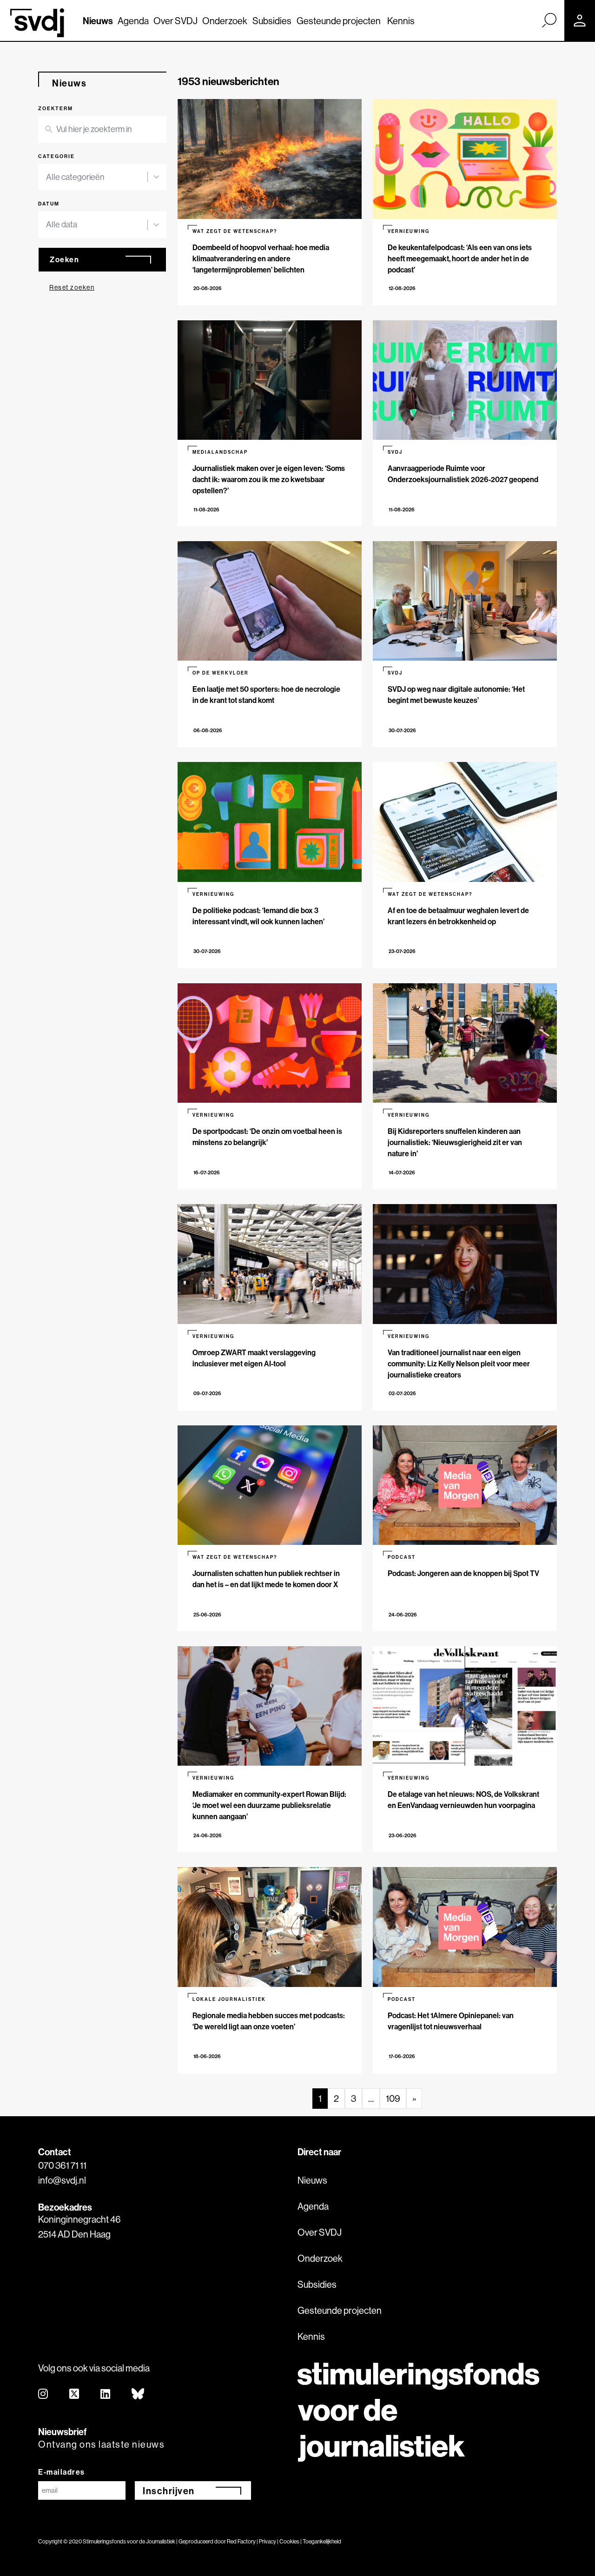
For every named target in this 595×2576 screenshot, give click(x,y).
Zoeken (64, 259)
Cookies (289, 2541)
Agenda (133, 21)
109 (393, 2098)
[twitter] (75, 2394)
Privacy (268, 2541)
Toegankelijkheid (322, 2541)
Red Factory (241, 2541)
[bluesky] (138, 2394)
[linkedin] (106, 2394)
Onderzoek (225, 21)
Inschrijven (169, 2491)
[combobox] (97, 177)
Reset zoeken (72, 287)
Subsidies (272, 21)
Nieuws (98, 21)
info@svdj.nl (62, 2180)
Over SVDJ (175, 21)
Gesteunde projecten (339, 21)
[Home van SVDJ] (37, 23)
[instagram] (43, 2394)
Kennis (401, 21)
